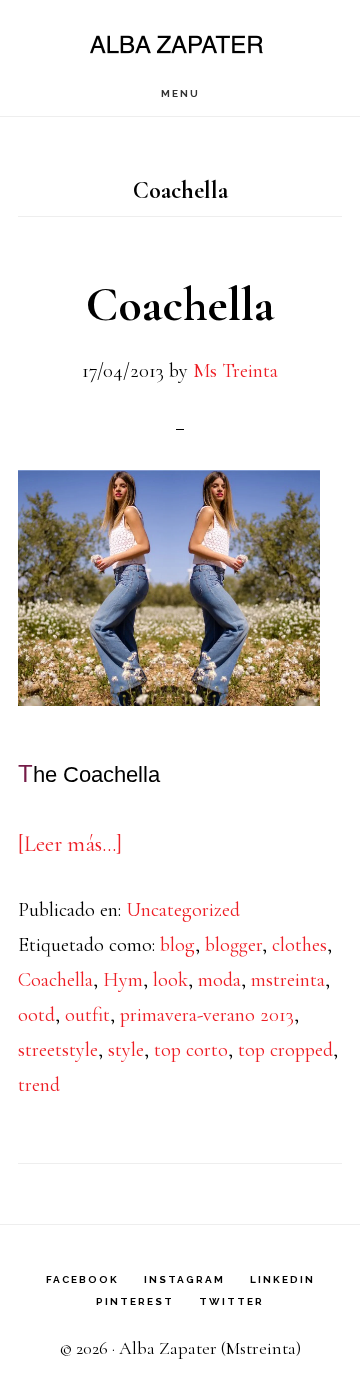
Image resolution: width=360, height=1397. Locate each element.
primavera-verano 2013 (207, 1015)
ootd (36, 1015)
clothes (299, 945)
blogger (233, 945)
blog (177, 945)
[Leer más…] (70, 844)
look (170, 980)
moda (219, 980)
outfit (87, 1015)
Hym (123, 980)
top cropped (285, 1050)
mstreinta (288, 980)
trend (39, 1085)
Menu (180, 93)
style (126, 1050)
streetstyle (58, 1050)
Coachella (180, 305)
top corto (191, 1050)
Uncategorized (183, 910)
